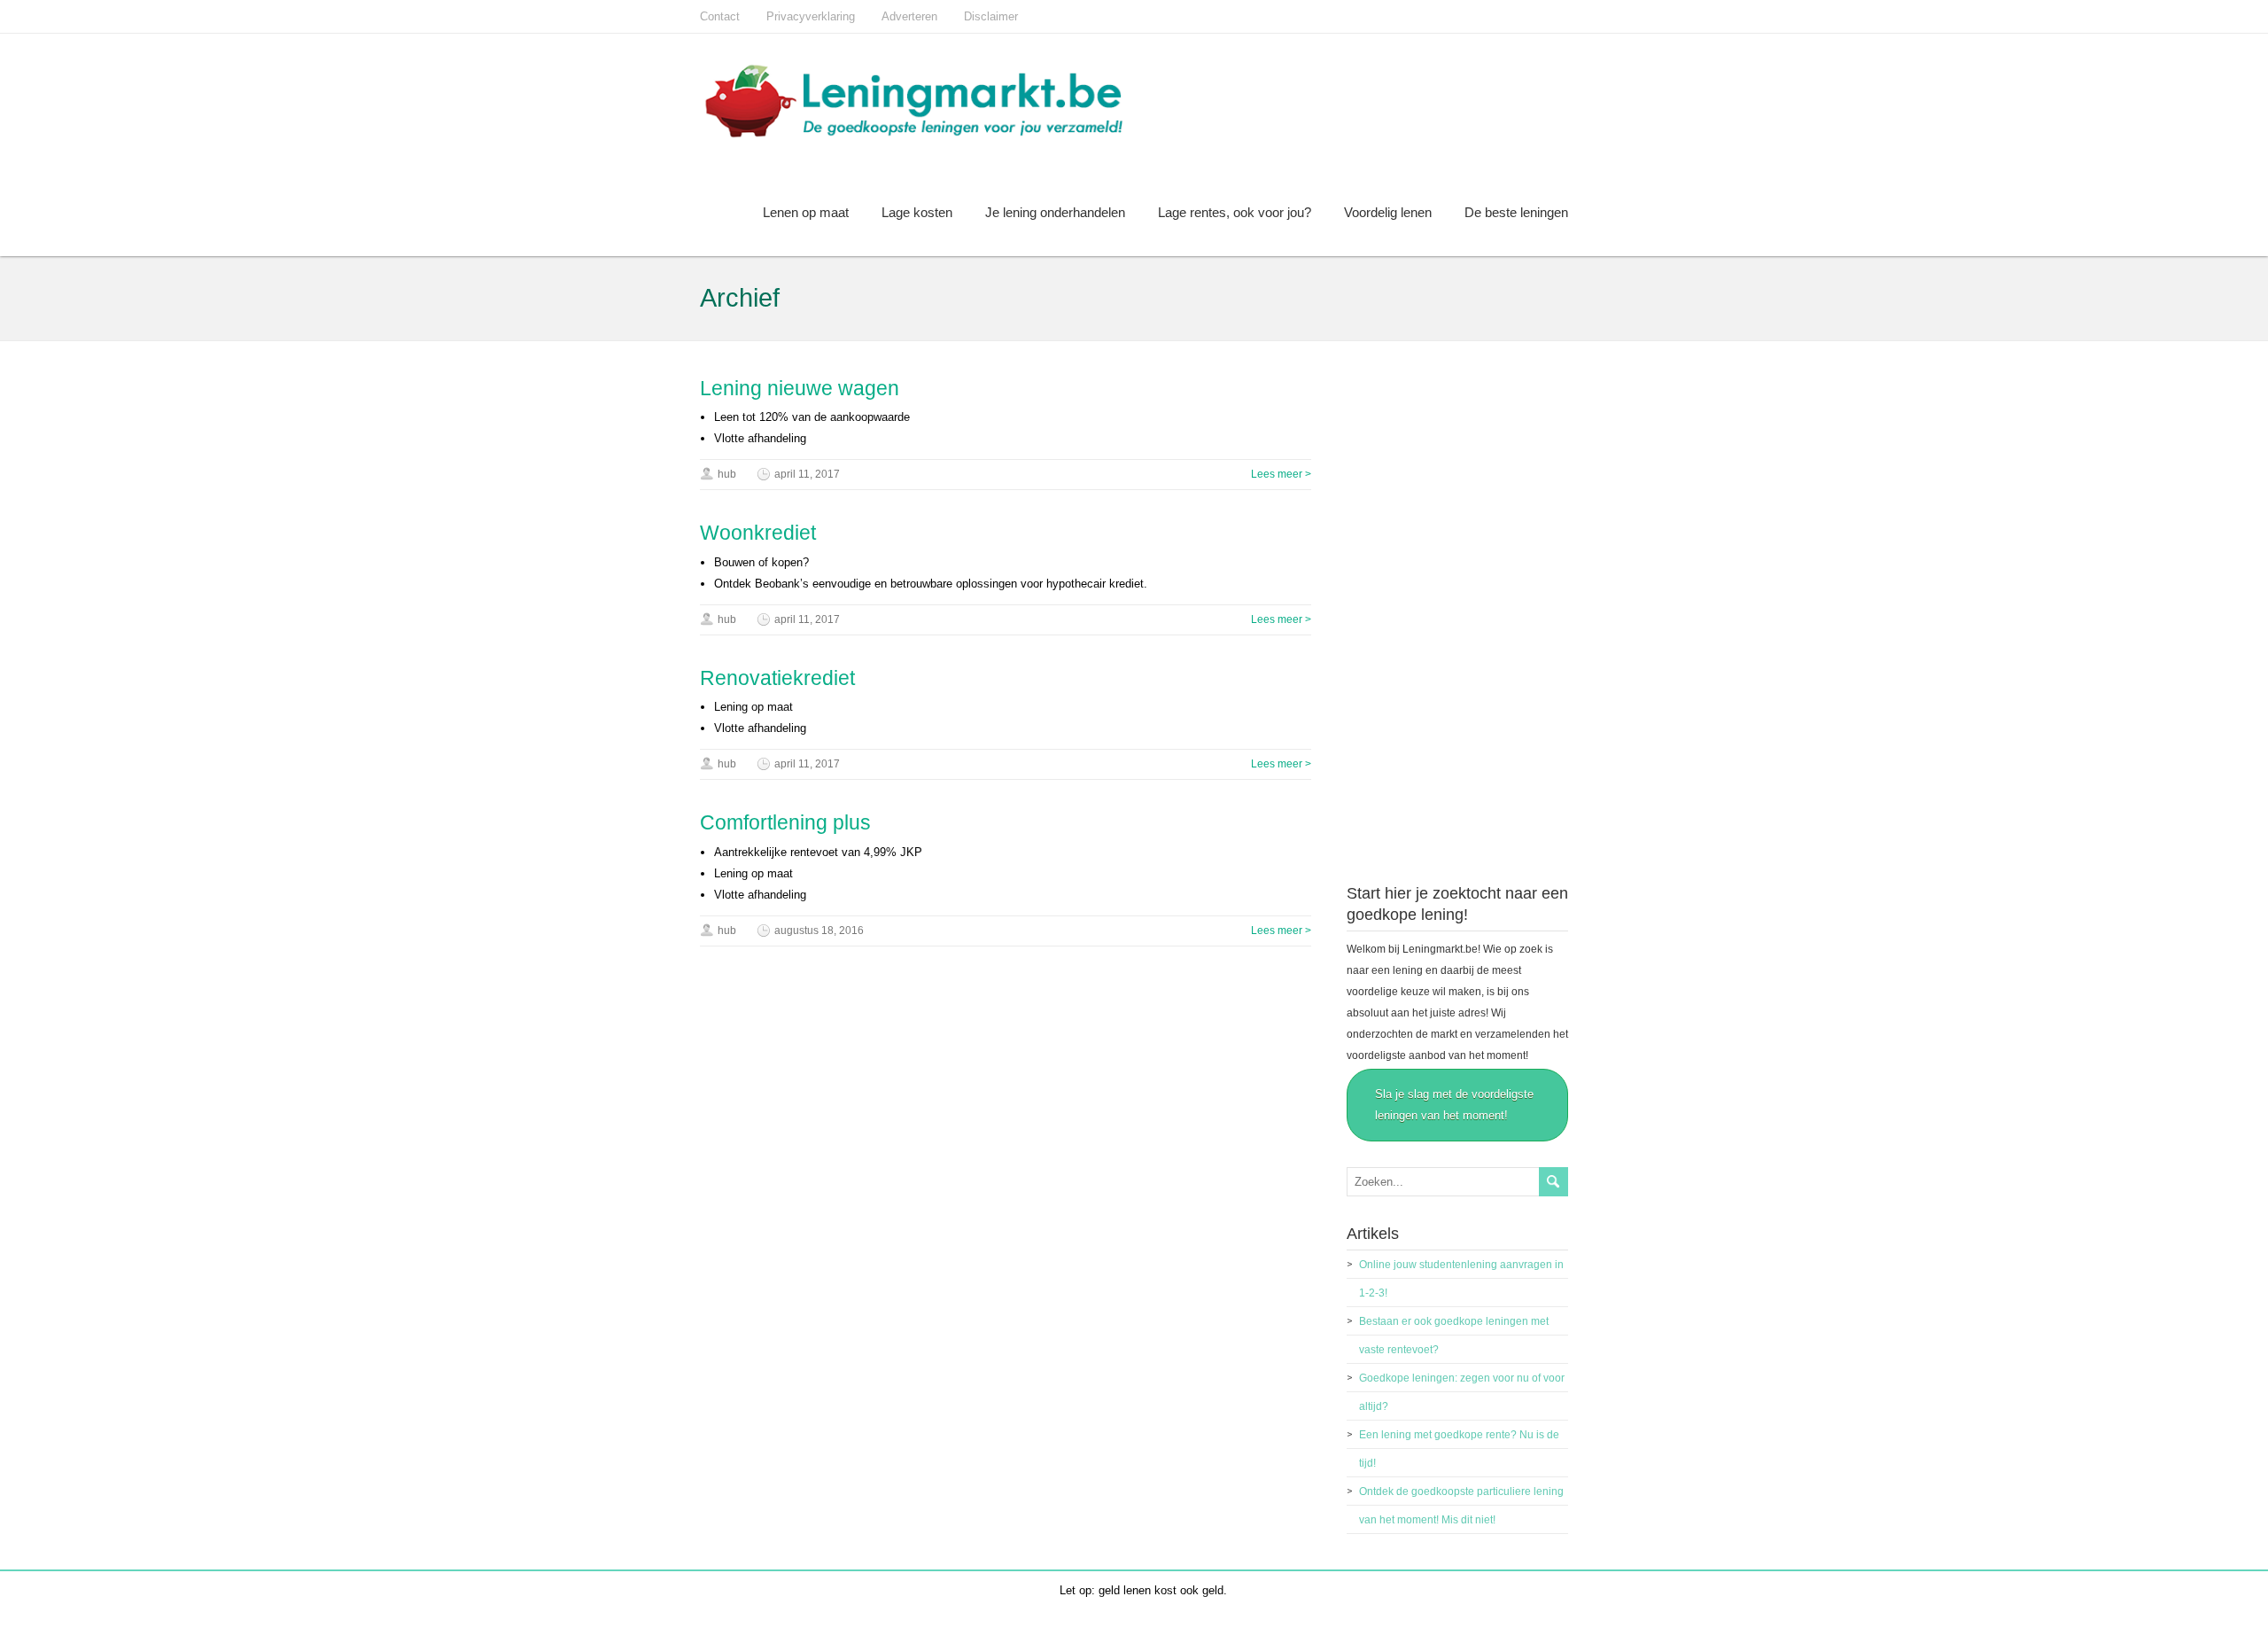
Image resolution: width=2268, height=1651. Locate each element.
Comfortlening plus (785, 822)
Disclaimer (991, 16)
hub (727, 474)
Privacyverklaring (811, 16)
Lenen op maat (806, 212)
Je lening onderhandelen (1055, 212)
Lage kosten (917, 212)
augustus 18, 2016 (819, 931)
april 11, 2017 (807, 474)
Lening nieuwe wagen (800, 388)
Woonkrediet (758, 533)
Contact (720, 16)
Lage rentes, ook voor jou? (1235, 212)
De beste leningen (1516, 212)
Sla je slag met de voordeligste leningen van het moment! (1454, 1105)
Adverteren (909, 16)
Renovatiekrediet (777, 678)
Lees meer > (1281, 474)
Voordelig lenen (1388, 212)
